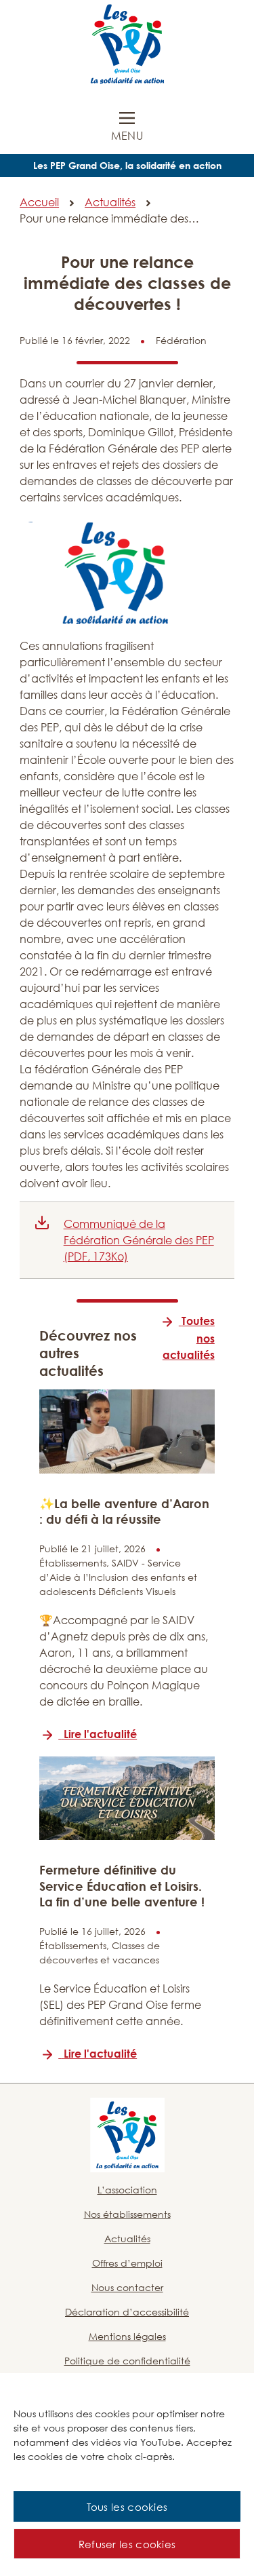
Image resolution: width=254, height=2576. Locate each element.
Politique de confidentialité (127, 2361)
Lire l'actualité (100, 1734)
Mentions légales (127, 2336)
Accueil (39, 202)
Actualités (110, 202)
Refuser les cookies (127, 2544)
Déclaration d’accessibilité (127, 2312)
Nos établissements (127, 2214)
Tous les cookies (127, 2507)
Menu (127, 136)
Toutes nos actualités (189, 1338)
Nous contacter (127, 2287)
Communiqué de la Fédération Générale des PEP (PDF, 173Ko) (139, 1240)
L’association (127, 2190)
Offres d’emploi (127, 2263)
